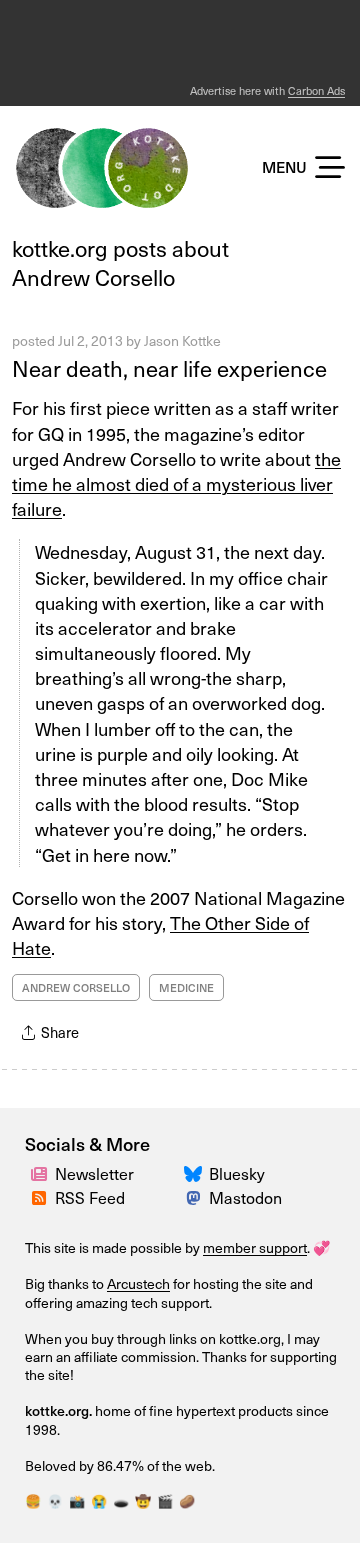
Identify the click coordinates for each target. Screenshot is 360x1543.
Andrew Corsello (76, 987)
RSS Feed (90, 1197)
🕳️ (121, 1500)
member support (255, 1247)
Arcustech (138, 1283)
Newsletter (94, 1173)
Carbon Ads (316, 90)
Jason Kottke (182, 340)
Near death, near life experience (169, 367)
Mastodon (245, 1197)
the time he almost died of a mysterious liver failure (176, 483)
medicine (186, 987)
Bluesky (237, 1173)
